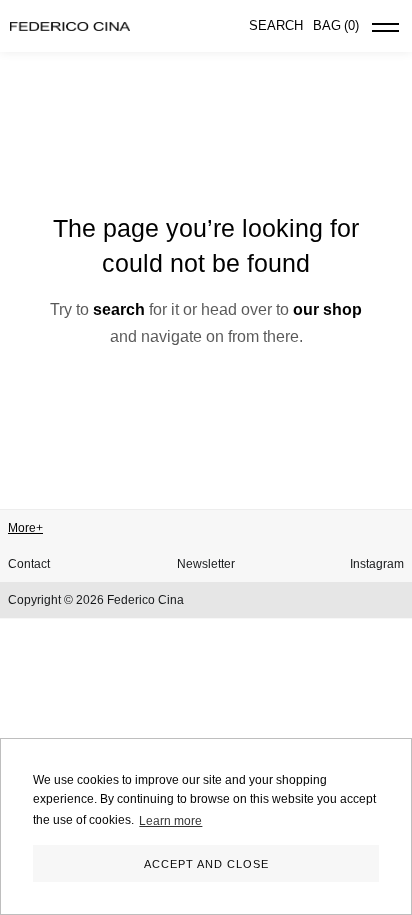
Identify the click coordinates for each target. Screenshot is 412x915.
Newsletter (206, 564)
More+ (25, 528)
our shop (327, 309)
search (119, 309)
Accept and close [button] (206, 864)
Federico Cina (145, 600)
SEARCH (276, 25)
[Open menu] (385, 31)
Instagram (377, 564)
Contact (29, 564)
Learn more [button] (170, 821)
